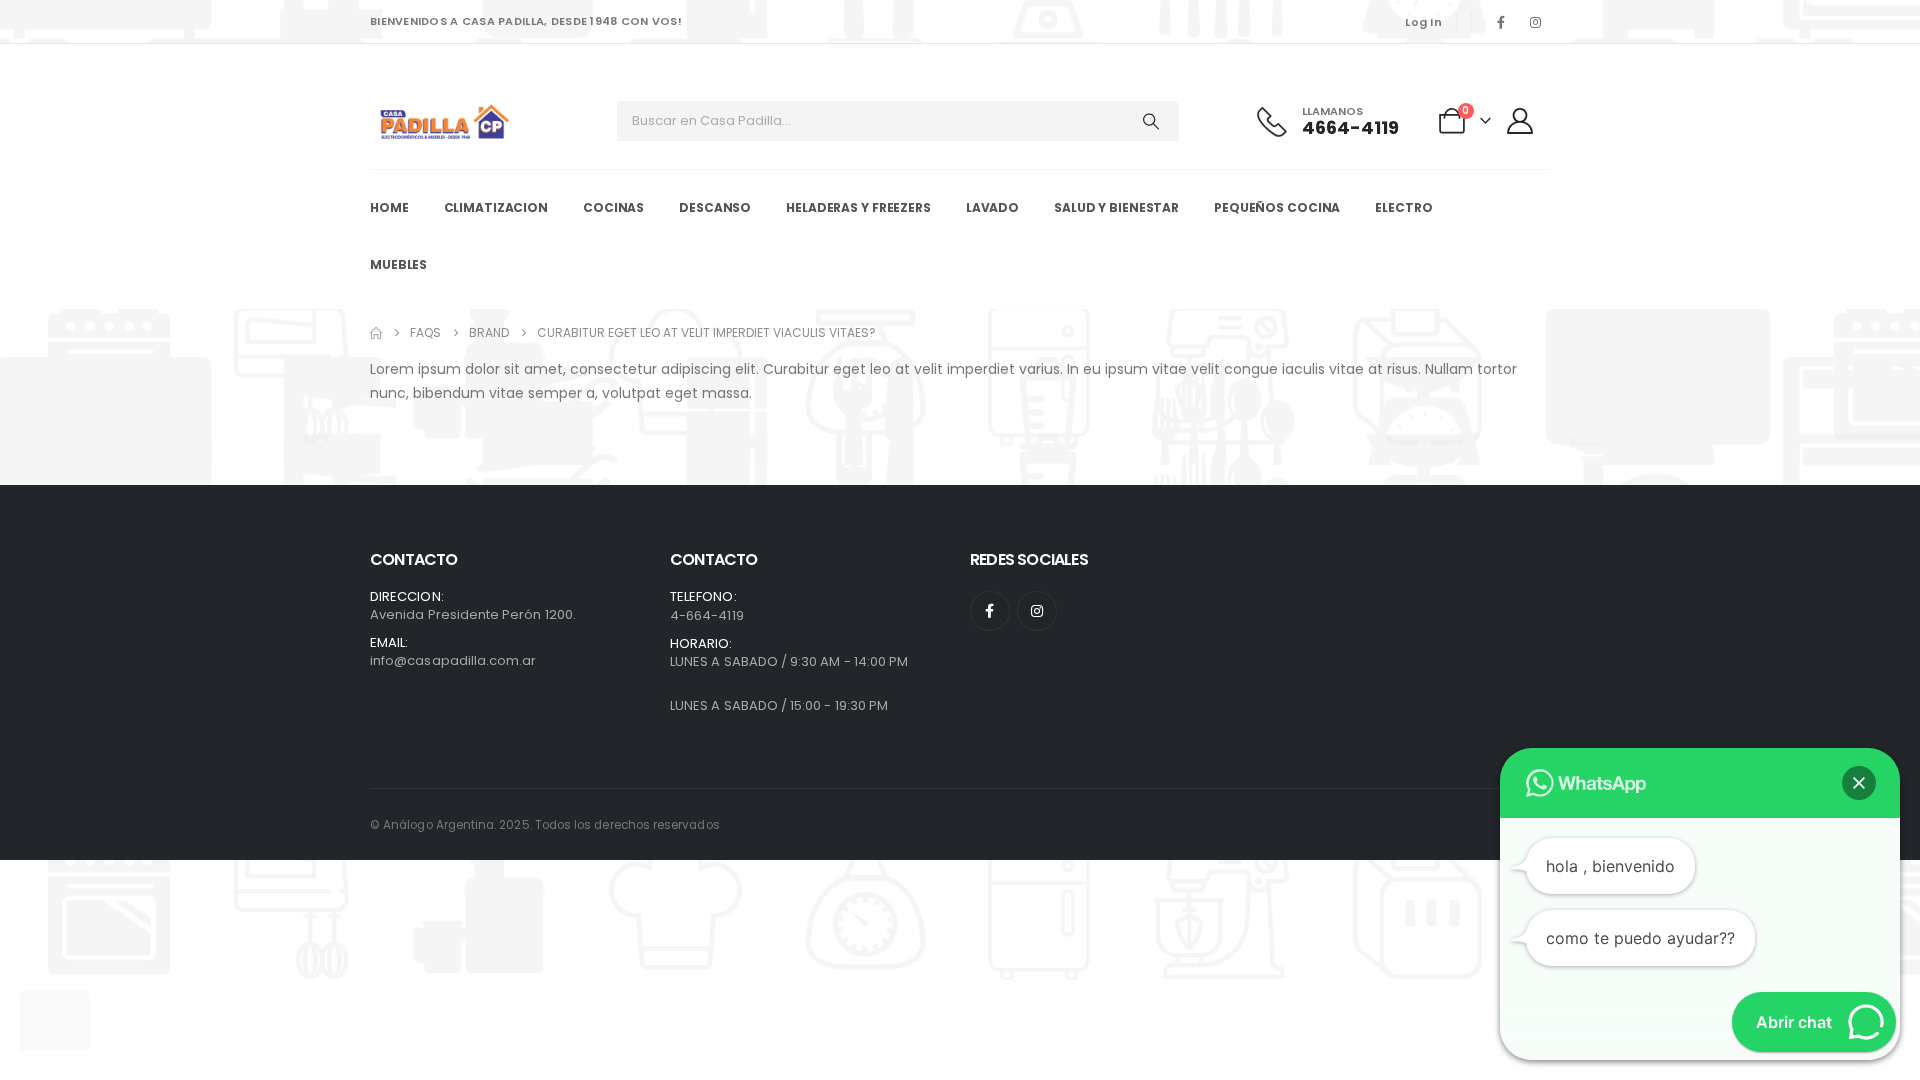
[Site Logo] (445, 121)
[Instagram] (1535, 22)
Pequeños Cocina (1277, 207)
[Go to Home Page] (376, 333)
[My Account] (1522, 121)
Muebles (398, 264)
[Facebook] (1501, 22)
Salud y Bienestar (1116, 207)
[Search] (1151, 121)
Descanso (715, 207)
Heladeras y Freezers (858, 207)
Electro (1403, 207)
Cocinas (613, 207)
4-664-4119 (707, 615)
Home (389, 207)
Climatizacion (496, 207)
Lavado (992, 207)
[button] (1859, 783)
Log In (1423, 22)
